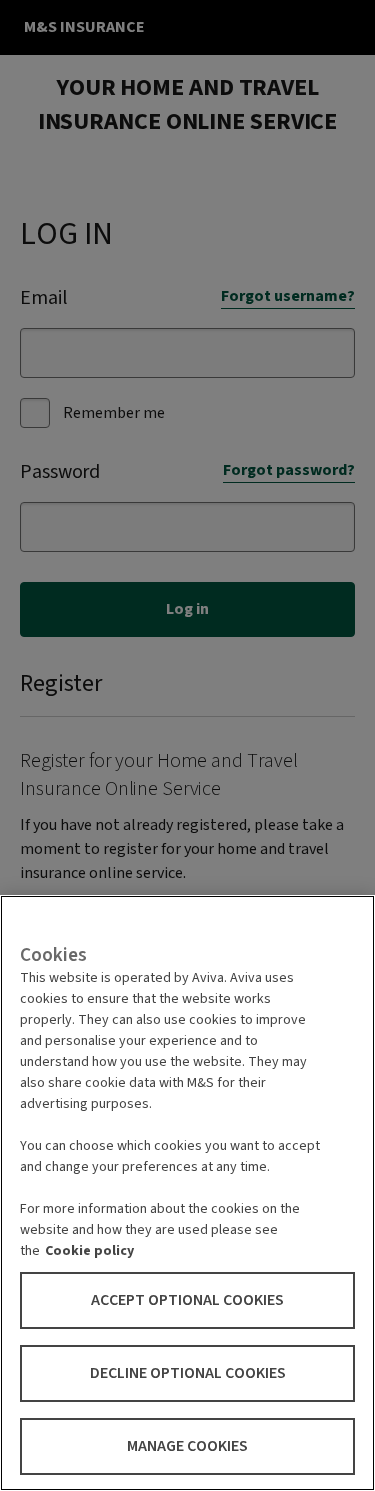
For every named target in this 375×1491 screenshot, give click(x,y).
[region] (187, 1193)
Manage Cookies (187, 1446)
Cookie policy (89, 1251)
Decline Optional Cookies (188, 1373)
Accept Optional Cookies (187, 1300)
